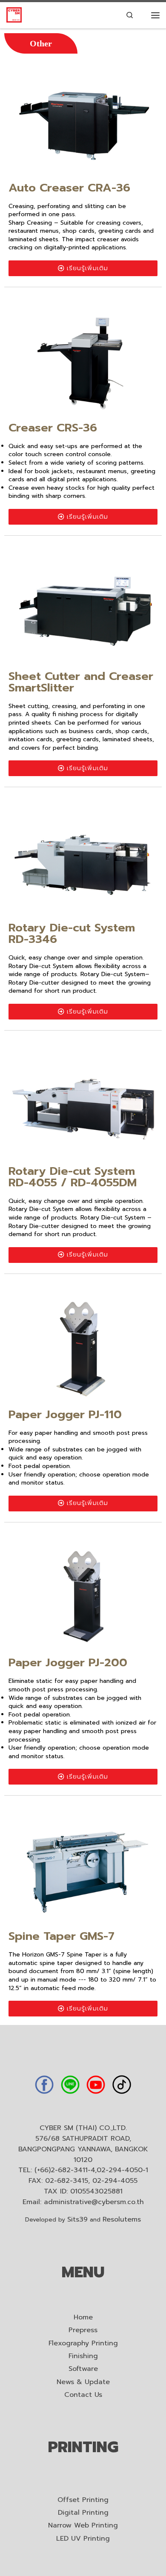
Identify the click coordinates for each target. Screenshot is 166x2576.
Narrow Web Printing (83, 2526)
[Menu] (155, 15)
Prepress (83, 2330)
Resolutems (122, 2219)
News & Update (83, 2382)
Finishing (83, 2356)
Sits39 (77, 2219)
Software (83, 2369)
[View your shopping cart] (143, 15)
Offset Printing (83, 2500)
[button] (41, 43)
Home (83, 2318)
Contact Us (83, 2395)
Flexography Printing (83, 2343)
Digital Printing (83, 2513)
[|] (14, 15)
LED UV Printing (83, 2539)
